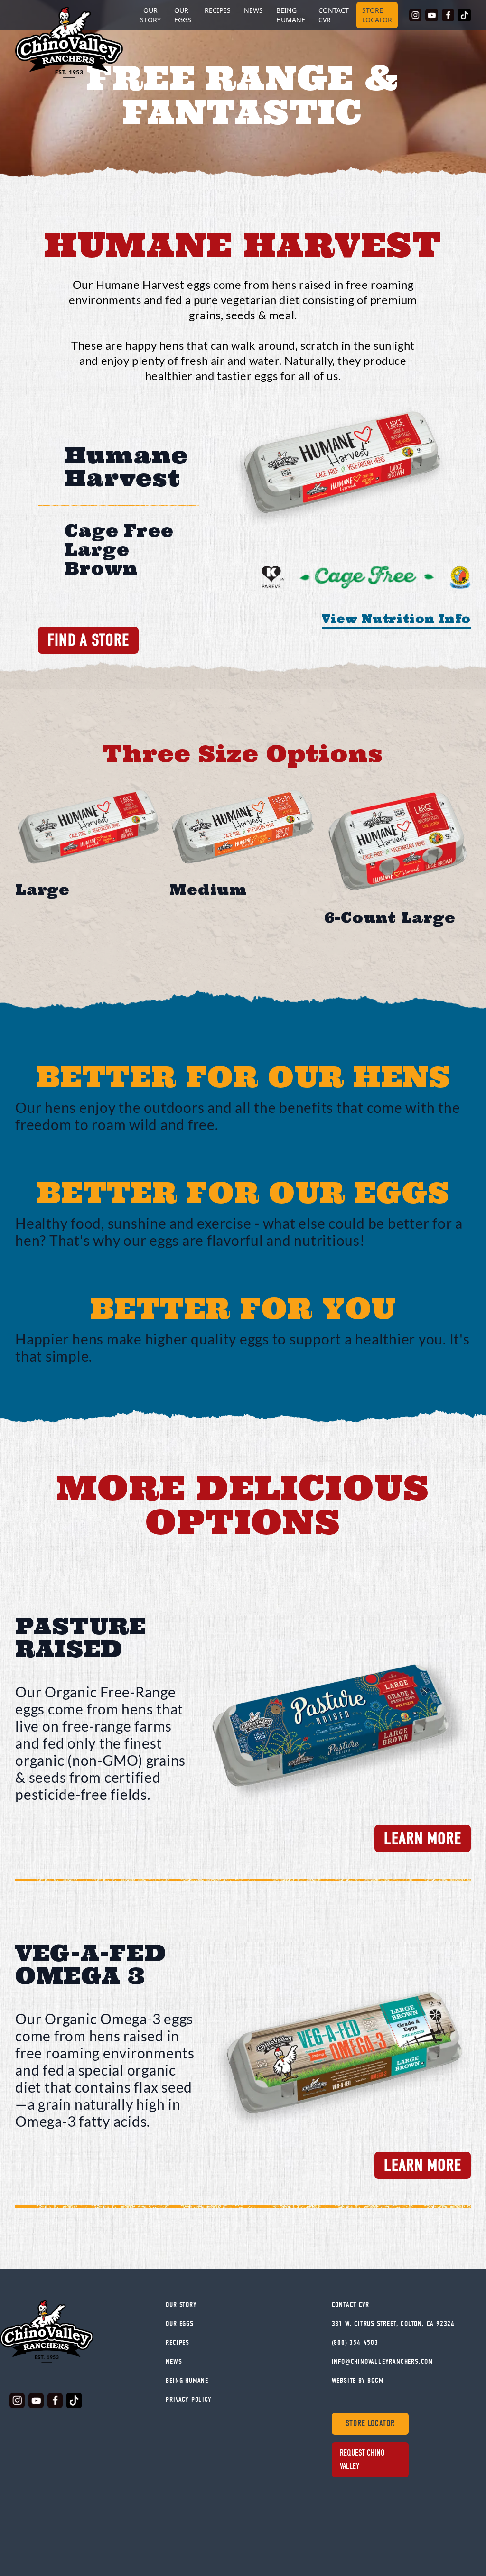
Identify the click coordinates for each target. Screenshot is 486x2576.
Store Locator (377, 15)
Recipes (218, 10)
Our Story (181, 2305)
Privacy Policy (188, 2400)
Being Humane (291, 15)
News (253, 10)
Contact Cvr (350, 2305)
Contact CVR (334, 15)
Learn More (423, 1839)
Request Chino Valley (362, 2460)
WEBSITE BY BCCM (358, 2381)
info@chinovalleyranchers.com (382, 2362)
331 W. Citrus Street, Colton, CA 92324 (393, 2324)
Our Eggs (183, 15)
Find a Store (88, 640)
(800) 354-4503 (355, 2343)
